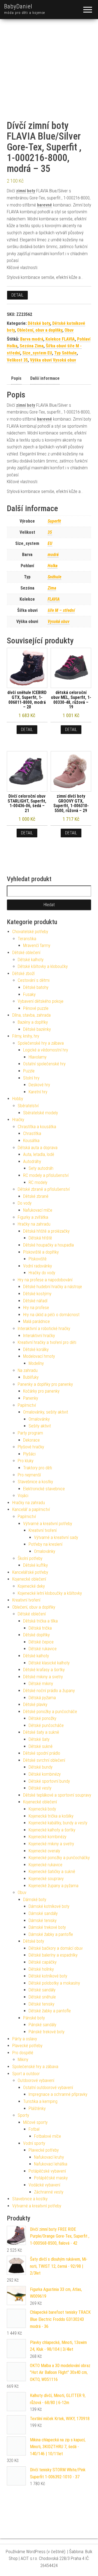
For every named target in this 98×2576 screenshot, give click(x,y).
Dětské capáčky (43, 1962)
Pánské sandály (42, 2025)
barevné (45, 205)
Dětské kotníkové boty (48, 1976)
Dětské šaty (39, 1739)
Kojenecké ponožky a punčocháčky (59, 1858)
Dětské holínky (41, 1969)
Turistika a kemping (40, 2101)
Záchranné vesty (49, 2192)
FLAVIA (54, 599)
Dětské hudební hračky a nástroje (53, 1287)
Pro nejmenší (29, 1475)
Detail (17, 295)
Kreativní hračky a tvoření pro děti (47, 1342)
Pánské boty (34, 2018)
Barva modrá (32, 339)
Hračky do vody (42, 1273)
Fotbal (34, 2129)
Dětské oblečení (26, 953)
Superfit (54, 521)
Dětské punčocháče (46, 1725)
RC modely (38, 1182)
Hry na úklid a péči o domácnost (51, 1315)
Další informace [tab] (45, 378)
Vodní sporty (34, 2143)
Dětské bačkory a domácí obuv (56, 1948)
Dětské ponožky (42, 1718)
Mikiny (23, 2060)
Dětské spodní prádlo (42, 1753)
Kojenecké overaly (44, 1851)
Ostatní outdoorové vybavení (48, 2088)
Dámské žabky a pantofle (51, 1934)
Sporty (23, 2115)
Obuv (69, 330)
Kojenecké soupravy (46, 1879)
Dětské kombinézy (45, 1774)
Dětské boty (39, 323)
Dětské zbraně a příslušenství (44, 1189)
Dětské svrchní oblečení (44, 1760)
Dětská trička (40, 1628)
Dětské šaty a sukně (41, 1732)
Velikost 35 (17, 360)
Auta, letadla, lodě (39, 1154)
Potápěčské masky (51, 2178)
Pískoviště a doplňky (41, 1252)
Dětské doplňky (36, 1635)
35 (50, 532)
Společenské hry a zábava (41, 1043)
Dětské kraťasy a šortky (44, 1670)
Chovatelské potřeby (30, 932)
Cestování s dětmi (34, 980)
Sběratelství (28, 1106)
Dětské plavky (35, 1705)
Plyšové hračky (31, 1447)
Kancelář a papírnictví (31, 1509)
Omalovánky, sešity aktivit (46, 1412)
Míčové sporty (35, 2122)
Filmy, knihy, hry (26, 1036)
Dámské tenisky (43, 1921)
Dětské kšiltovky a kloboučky (43, 966)
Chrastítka (32, 1133)
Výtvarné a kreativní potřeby (48, 1524)
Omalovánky (39, 1419)
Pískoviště (38, 1259)
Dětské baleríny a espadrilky (53, 1955)
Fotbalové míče (48, 2136)
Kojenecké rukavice (45, 1865)
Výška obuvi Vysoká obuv (53, 360)
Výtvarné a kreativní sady (56, 1537)
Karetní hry (38, 1092)
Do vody (25, 1203)
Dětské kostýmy (37, 1294)
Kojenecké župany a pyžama (53, 1886)
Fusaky (29, 994)
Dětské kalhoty (31, 960)
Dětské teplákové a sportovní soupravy (57, 1795)
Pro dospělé (23, 2053)
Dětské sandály (42, 1990)
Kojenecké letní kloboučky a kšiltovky (50, 1593)
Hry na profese (36, 1308)
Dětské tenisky (42, 2004)
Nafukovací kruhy (49, 2157)
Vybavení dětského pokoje (41, 1001)
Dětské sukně (41, 1746)
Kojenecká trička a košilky (51, 1816)
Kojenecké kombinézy (48, 1837)
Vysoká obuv (59, 621)
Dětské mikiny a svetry (43, 1677)
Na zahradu (28, 1370)
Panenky (31, 1398)
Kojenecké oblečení (29, 1579)
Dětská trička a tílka (40, 1621)
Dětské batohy (36, 987)
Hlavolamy (38, 1057)
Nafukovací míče (38, 1210)
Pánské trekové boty (47, 2032)
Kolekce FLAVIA (60, 339)
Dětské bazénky (37, 1029)
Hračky (18, 1120)
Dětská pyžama (42, 1698)
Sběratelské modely (41, 1113)
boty (31, 191)
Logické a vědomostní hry (46, 1050)
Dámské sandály (43, 1913)
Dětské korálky (36, 1349)
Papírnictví (27, 1405)
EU (50, 543)
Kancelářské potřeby (30, 1572)
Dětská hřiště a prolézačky (46, 1231)
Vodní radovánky (38, 1266)
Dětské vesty (40, 1788)
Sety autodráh (41, 1168)
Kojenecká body (42, 1809)
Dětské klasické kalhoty (49, 1663)
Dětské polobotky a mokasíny (54, 1983)
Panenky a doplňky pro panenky (45, 1384)
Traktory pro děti (38, 1468)
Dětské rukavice (43, 1649)
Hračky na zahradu (34, 1224)
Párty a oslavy (25, 2039)
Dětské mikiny (41, 1684)
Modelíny (36, 1363)
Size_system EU (37, 353)
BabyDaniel (18, 6)
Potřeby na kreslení (45, 1544)
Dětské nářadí (35, 1301)
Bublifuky (31, 1377)
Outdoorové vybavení (36, 2080)
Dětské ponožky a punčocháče (50, 1712)
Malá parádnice (36, 1321)
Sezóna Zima (32, 346)
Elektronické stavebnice (44, 1489)
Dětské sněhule (42, 1997)
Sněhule (54, 577)
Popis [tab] (16, 378)
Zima (52, 588)
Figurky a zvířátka (33, 1217)
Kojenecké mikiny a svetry (51, 1844)
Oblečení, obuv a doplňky (40, 330)
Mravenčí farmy (37, 945)
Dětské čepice (41, 1642)
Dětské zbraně (36, 1196)
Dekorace (31, 1440)
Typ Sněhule (65, 353)
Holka (53, 566)
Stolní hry (31, 1078)
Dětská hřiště (40, 1238)
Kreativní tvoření (43, 1530)
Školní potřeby (30, 1558)
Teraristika (27, 939)
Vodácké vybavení (44, 2185)
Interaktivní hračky (39, 1336)
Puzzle (29, 1071)
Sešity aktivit (40, 1426)
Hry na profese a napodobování (45, 1280)
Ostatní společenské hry (44, 1064)
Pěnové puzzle (36, 1008)
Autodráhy (32, 1161)
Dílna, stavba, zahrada (31, 1015)
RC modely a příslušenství (46, 1175)
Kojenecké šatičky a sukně (52, 1872)
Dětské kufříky (36, 1565)
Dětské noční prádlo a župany (49, 1691)
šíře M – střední (61, 610)
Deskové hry (39, 1085)
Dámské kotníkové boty (49, 1906)
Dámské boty (35, 1900)
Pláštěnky (37, 2108)
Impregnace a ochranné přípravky (58, 2094)
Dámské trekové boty (47, 1927)
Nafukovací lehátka (51, 2164)
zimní (21, 191)
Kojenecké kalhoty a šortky (52, 1830)
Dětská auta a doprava (38, 1148)
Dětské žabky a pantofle (50, 2011)
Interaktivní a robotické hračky (44, 1329)
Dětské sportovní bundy (49, 1781)
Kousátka (31, 1141)
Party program (30, 1433)
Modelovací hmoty (39, 1356)
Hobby (18, 1099)
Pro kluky (26, 1461)
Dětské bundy (41, 1767)
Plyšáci (29, 1454)
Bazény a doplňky (33, 1022)
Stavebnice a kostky (35, 1482)
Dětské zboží (23, 974)
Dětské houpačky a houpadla (48, 1245)
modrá (53, 555)
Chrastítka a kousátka (37, 1127)
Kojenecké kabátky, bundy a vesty (58, 1823)
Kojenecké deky (31, 1586)
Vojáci (23, 1496)
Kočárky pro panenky (41, 1391)
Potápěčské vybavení (47, 2171)
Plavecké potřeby (27, 2046)
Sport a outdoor (26, 2074)
